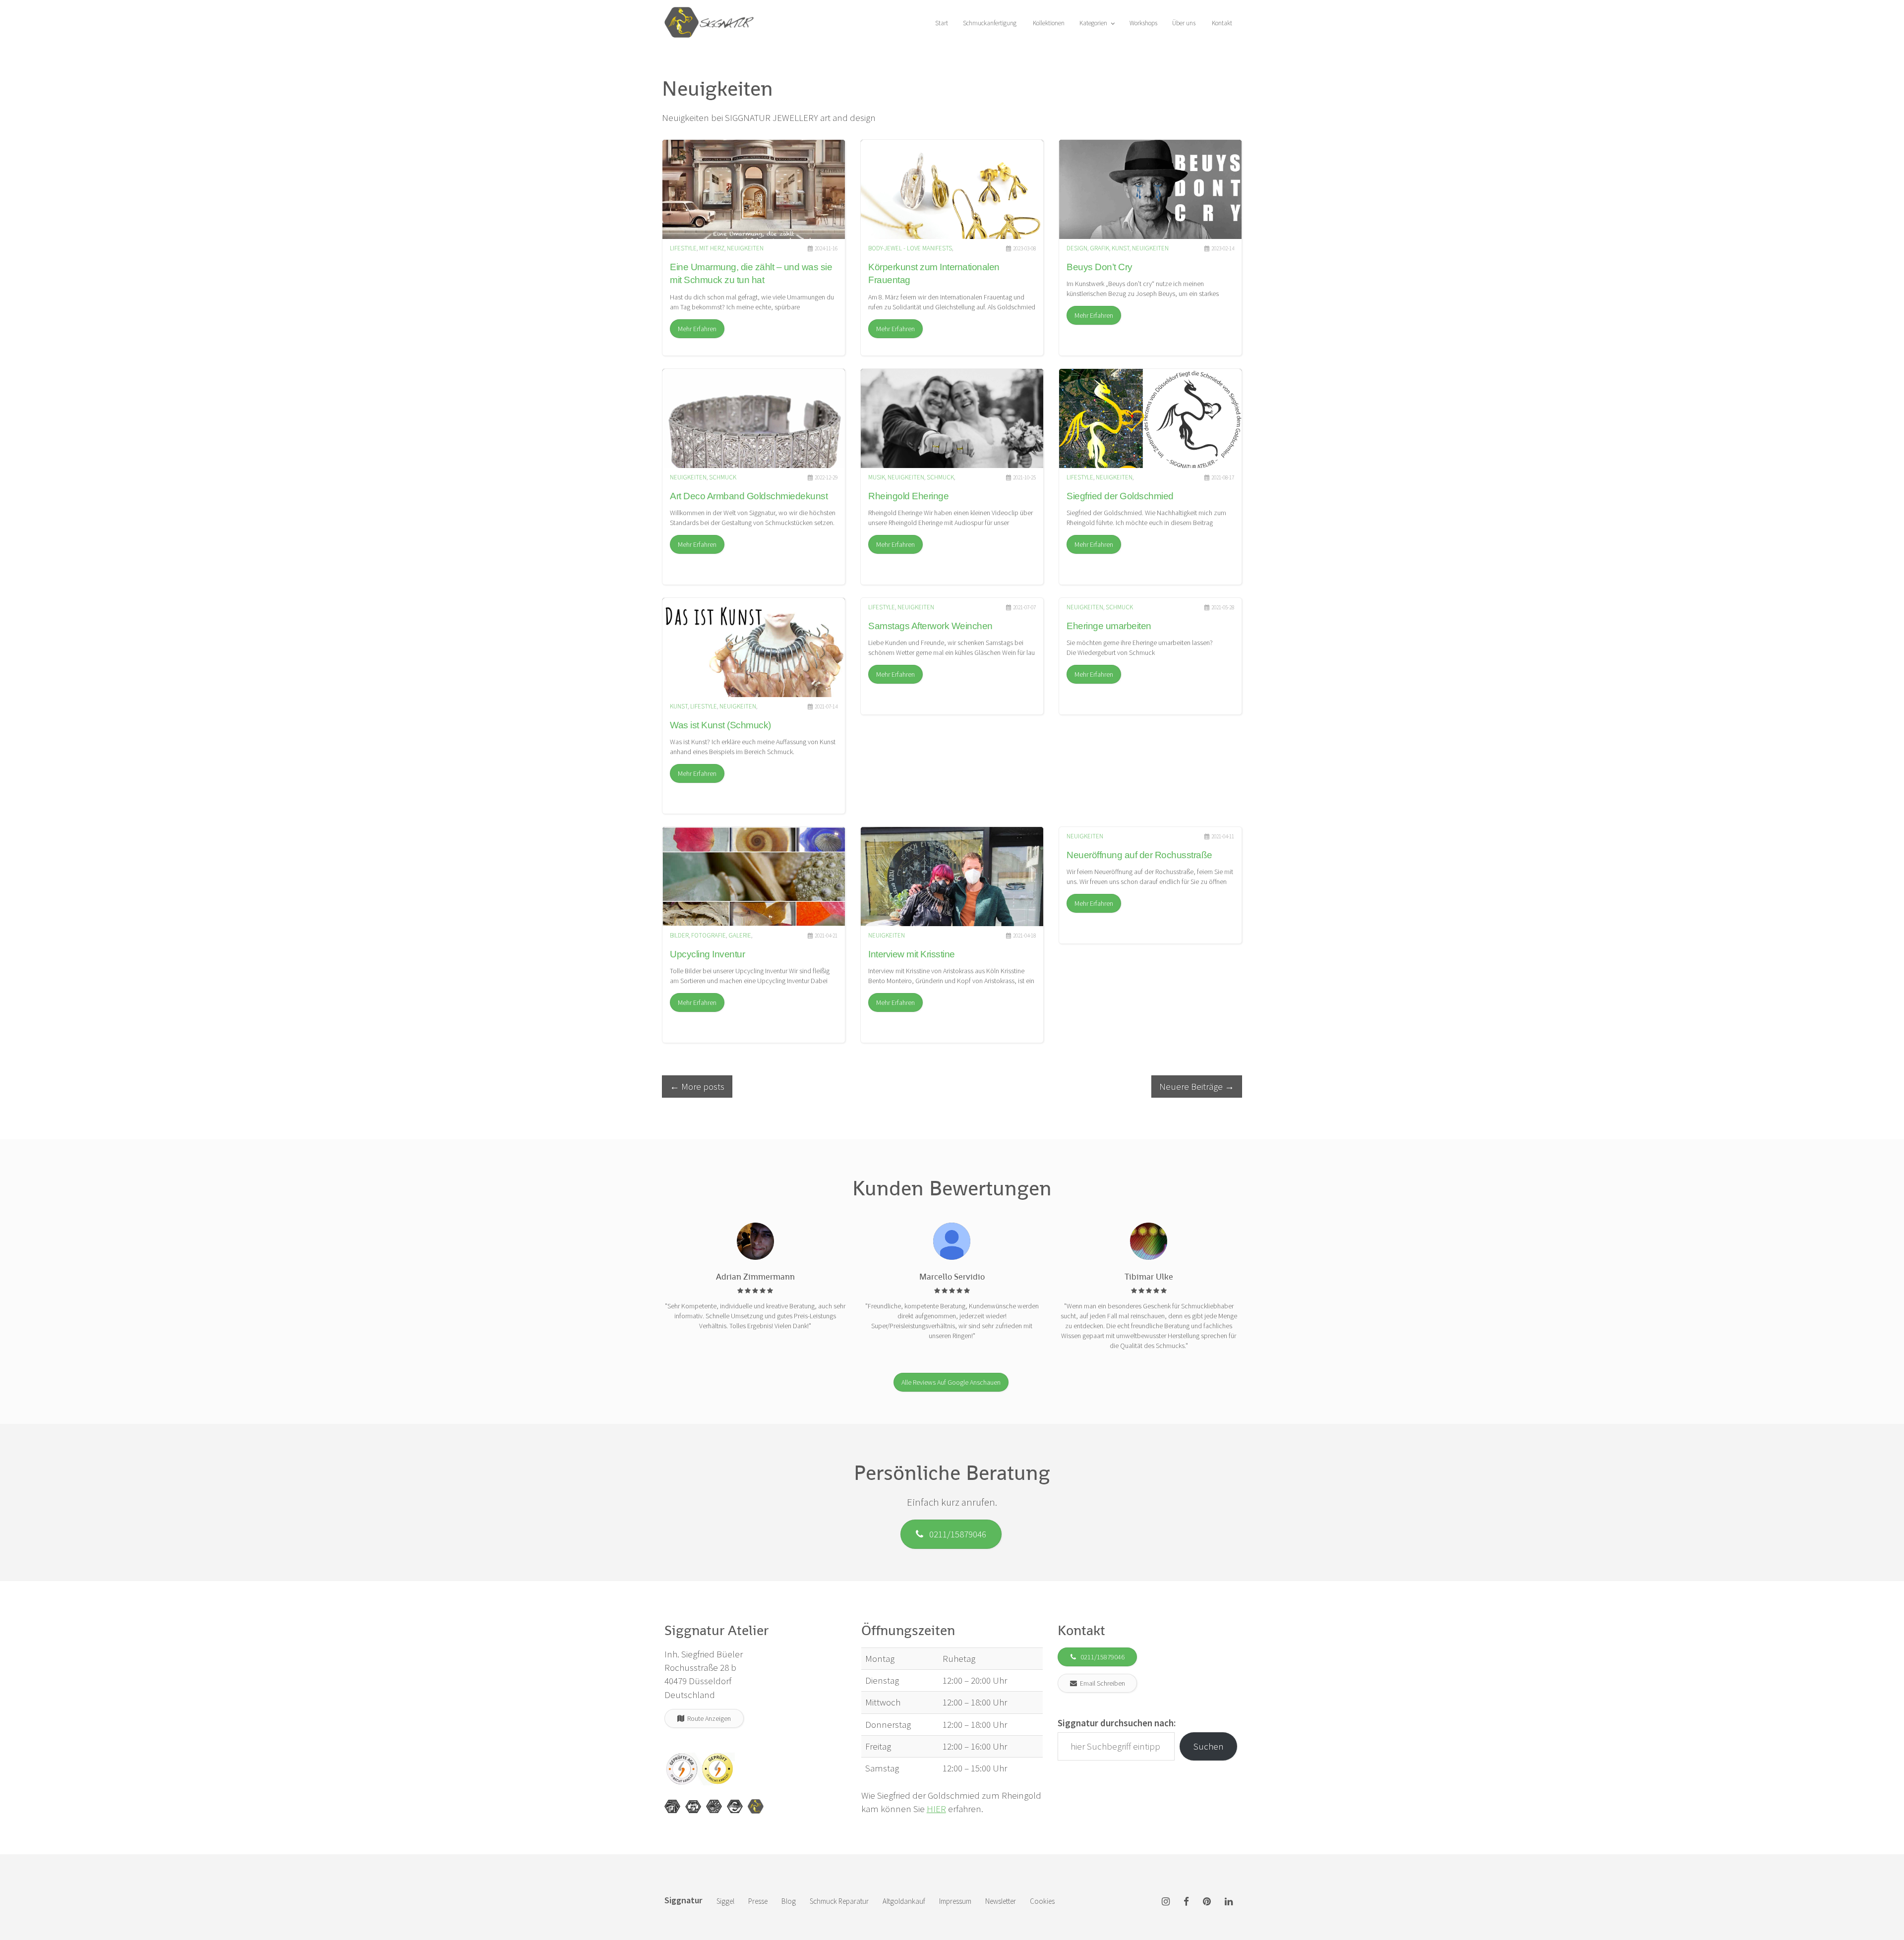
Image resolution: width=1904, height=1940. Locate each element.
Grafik (1100, 248)
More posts (697, 1086)
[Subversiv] (714, 1807)
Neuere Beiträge (1197, 1086)
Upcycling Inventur (707, 954)
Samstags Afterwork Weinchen (930, 626)
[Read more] (754, 189)
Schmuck (723, 477)
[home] (709, 12)
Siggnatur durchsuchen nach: (1117, 1723)
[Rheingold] (756, 1807)
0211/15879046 (955, 1534)
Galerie (740, 935)
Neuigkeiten (745, 248)
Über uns (1184, 23)
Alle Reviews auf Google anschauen (951, 1382)
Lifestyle (683, 248)
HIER (936, 1809)
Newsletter (1001, 1901)
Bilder (679, 935)
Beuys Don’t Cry (1100, 267)
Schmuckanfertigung (990, 23)
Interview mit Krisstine (912, 954)
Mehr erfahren (697, 329)
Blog (789, 1901)
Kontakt (1221, 23)
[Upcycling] (672, 1807)
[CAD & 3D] (693, 1807)
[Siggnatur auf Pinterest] (1207, 1902)
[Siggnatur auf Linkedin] (1229, 1902)
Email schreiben (1101, 1683)
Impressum (955, 1901)
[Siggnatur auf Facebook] (1186, 1902)
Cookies (1042, 1901)
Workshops (1143, 23)
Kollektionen (1048, 23)
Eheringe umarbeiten (1109, 626)
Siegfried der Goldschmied (1120, 496)
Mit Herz (712, 248)
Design (1077, 248)
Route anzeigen (708, 1718)
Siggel (725, 1901)
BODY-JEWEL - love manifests (910, 248)
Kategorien (1094, 23)
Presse (758, 1901)
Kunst (1121, 248)
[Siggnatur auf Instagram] (1166, 1902)
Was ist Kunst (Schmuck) (720, 725)
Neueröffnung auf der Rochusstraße (1139, 855)
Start (941, 23)
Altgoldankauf (904, 1901)
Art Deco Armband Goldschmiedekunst (749, 496)
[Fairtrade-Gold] (735, 1807)
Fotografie (709, 935)
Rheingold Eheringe (908, 496)
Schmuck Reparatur (839, 1901)
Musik (877, 477)
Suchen (1209, 1746)
